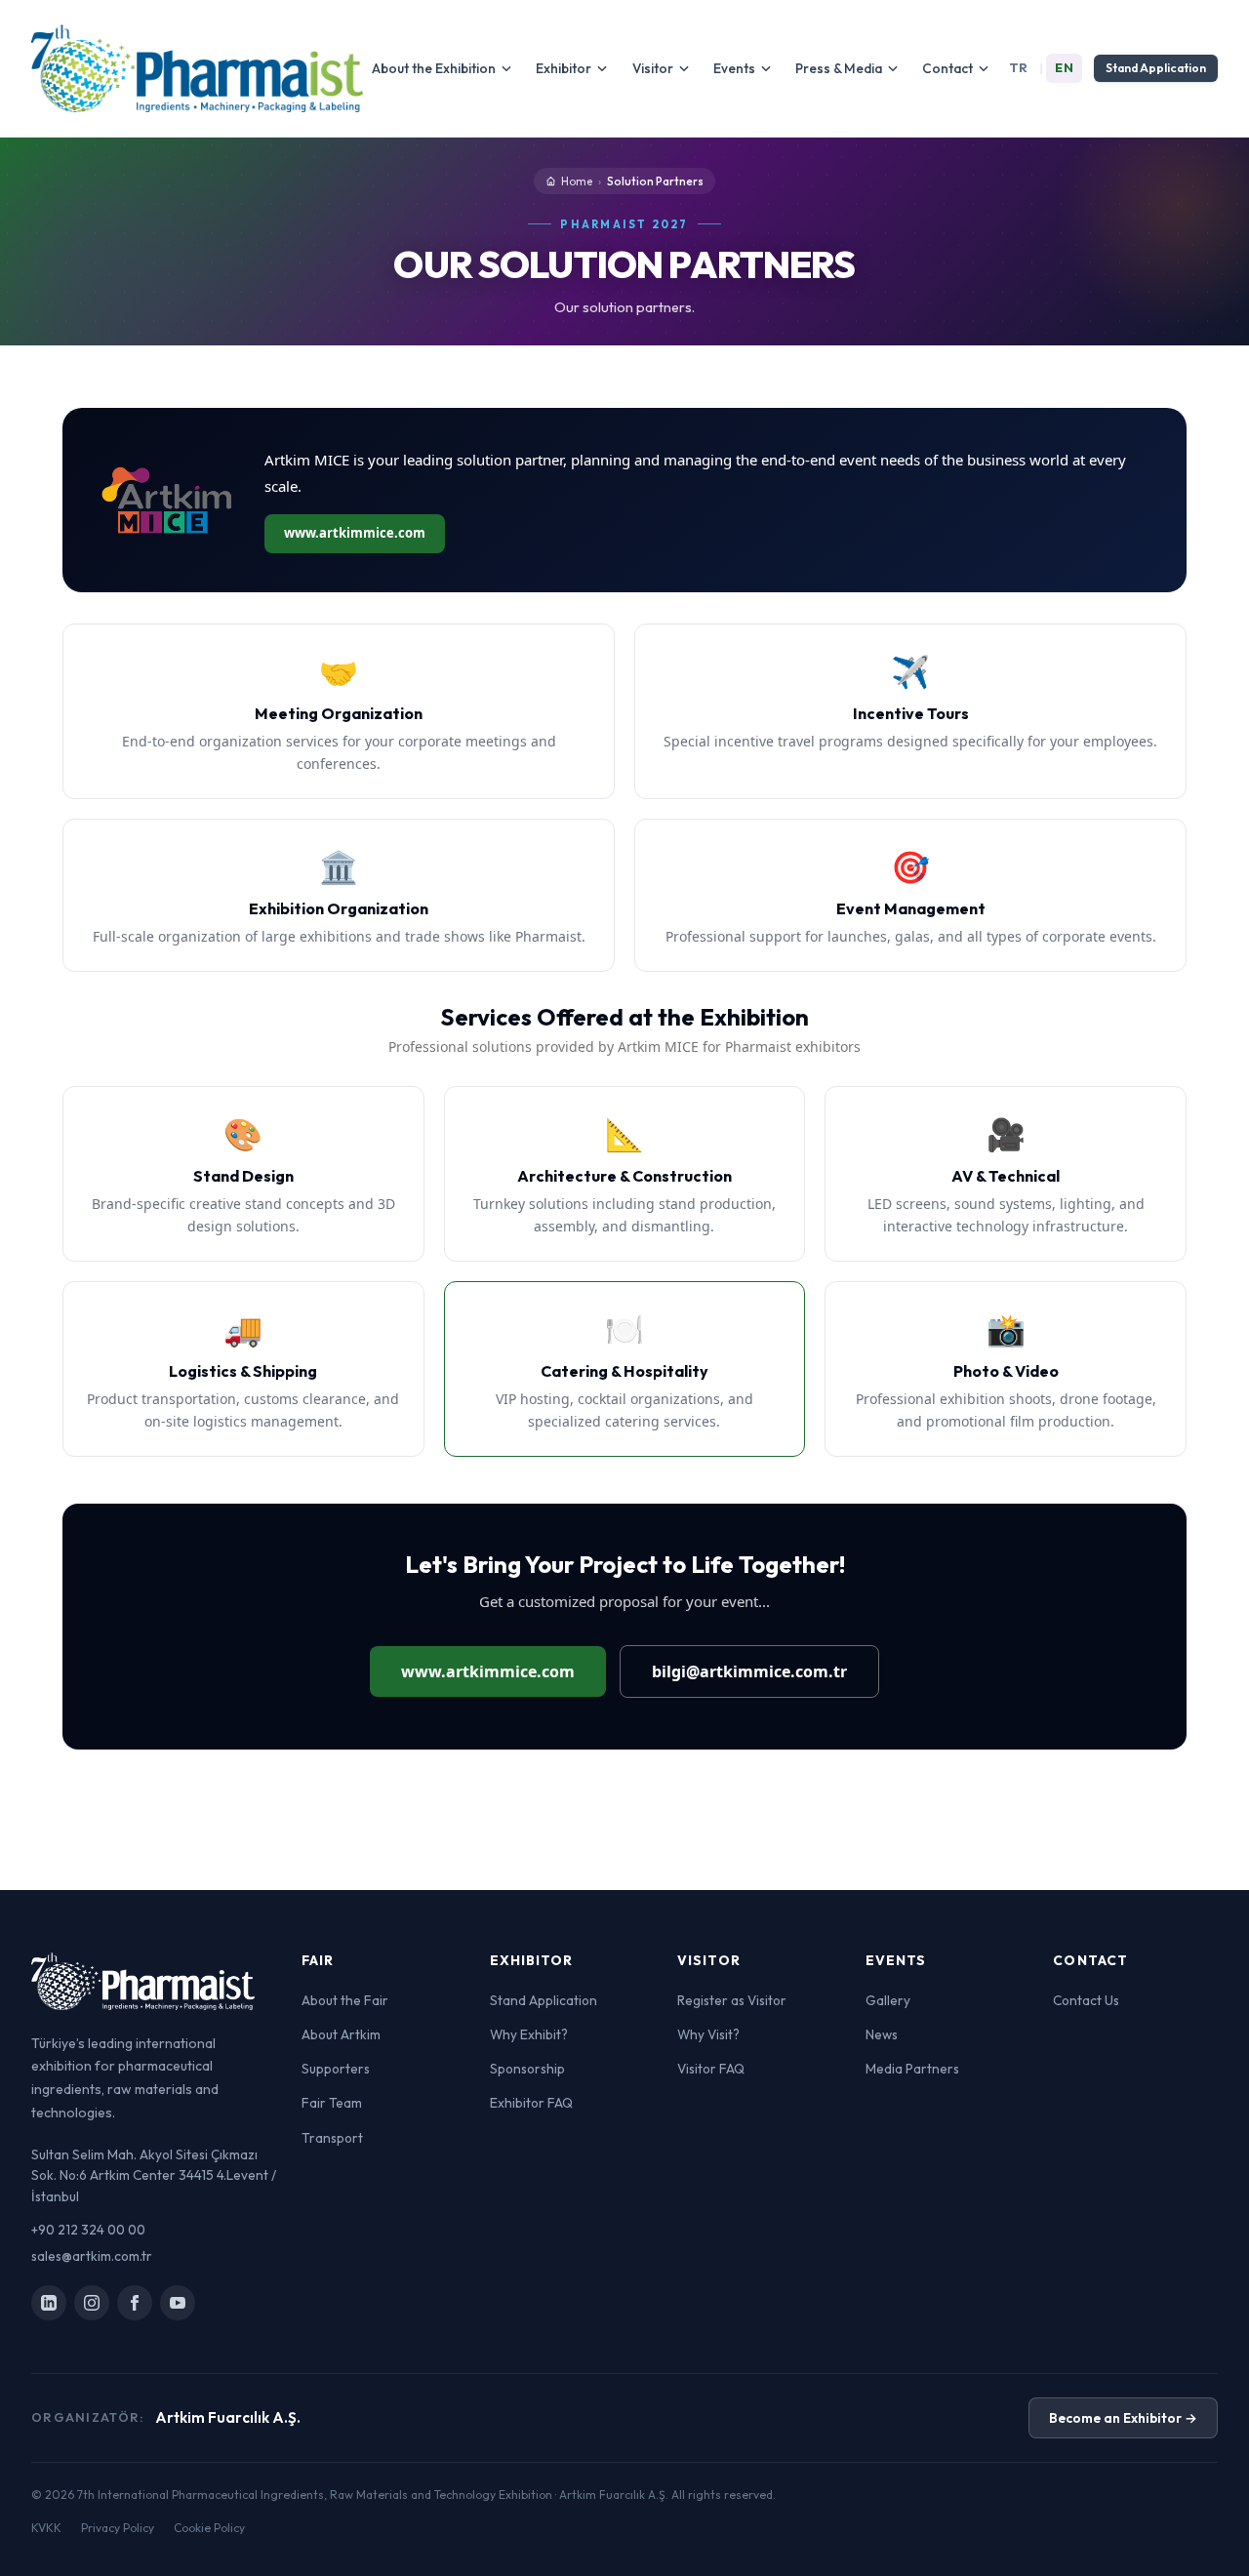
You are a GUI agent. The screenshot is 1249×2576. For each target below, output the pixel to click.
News (882, 2034)
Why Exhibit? (529, 2034)
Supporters (336, 2069)
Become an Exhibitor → (1123, 2418)
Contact (947, 68)
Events (734, 68)
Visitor (653, 68)
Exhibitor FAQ (531, 2103)
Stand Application (1156, 68)
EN (1064, 67)
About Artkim (341, 2034)
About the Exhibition (434, 68)
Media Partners (912, 2069)
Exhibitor (564, 68)
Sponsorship (527, 2069)
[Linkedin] (49, 2303)
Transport (332, 2138)
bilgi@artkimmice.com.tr (749, 1671)
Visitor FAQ (711, 2069)
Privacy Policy (118, 2528)
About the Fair (345, 2000)
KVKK (46, 2528)
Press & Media (839, 68)
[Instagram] (92, 2303)
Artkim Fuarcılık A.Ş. (228, 2417)
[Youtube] (178, 2303)
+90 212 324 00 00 (88, 2230)
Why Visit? (708, 2034)
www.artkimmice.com (355, 533)
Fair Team (332, 2103)
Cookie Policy (209, 2528)
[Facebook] (135, 2303)
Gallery (888, 2000)
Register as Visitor (732, 2000)
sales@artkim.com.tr (92, 2256)
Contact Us (1086, 2000)
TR (1019, 67)
